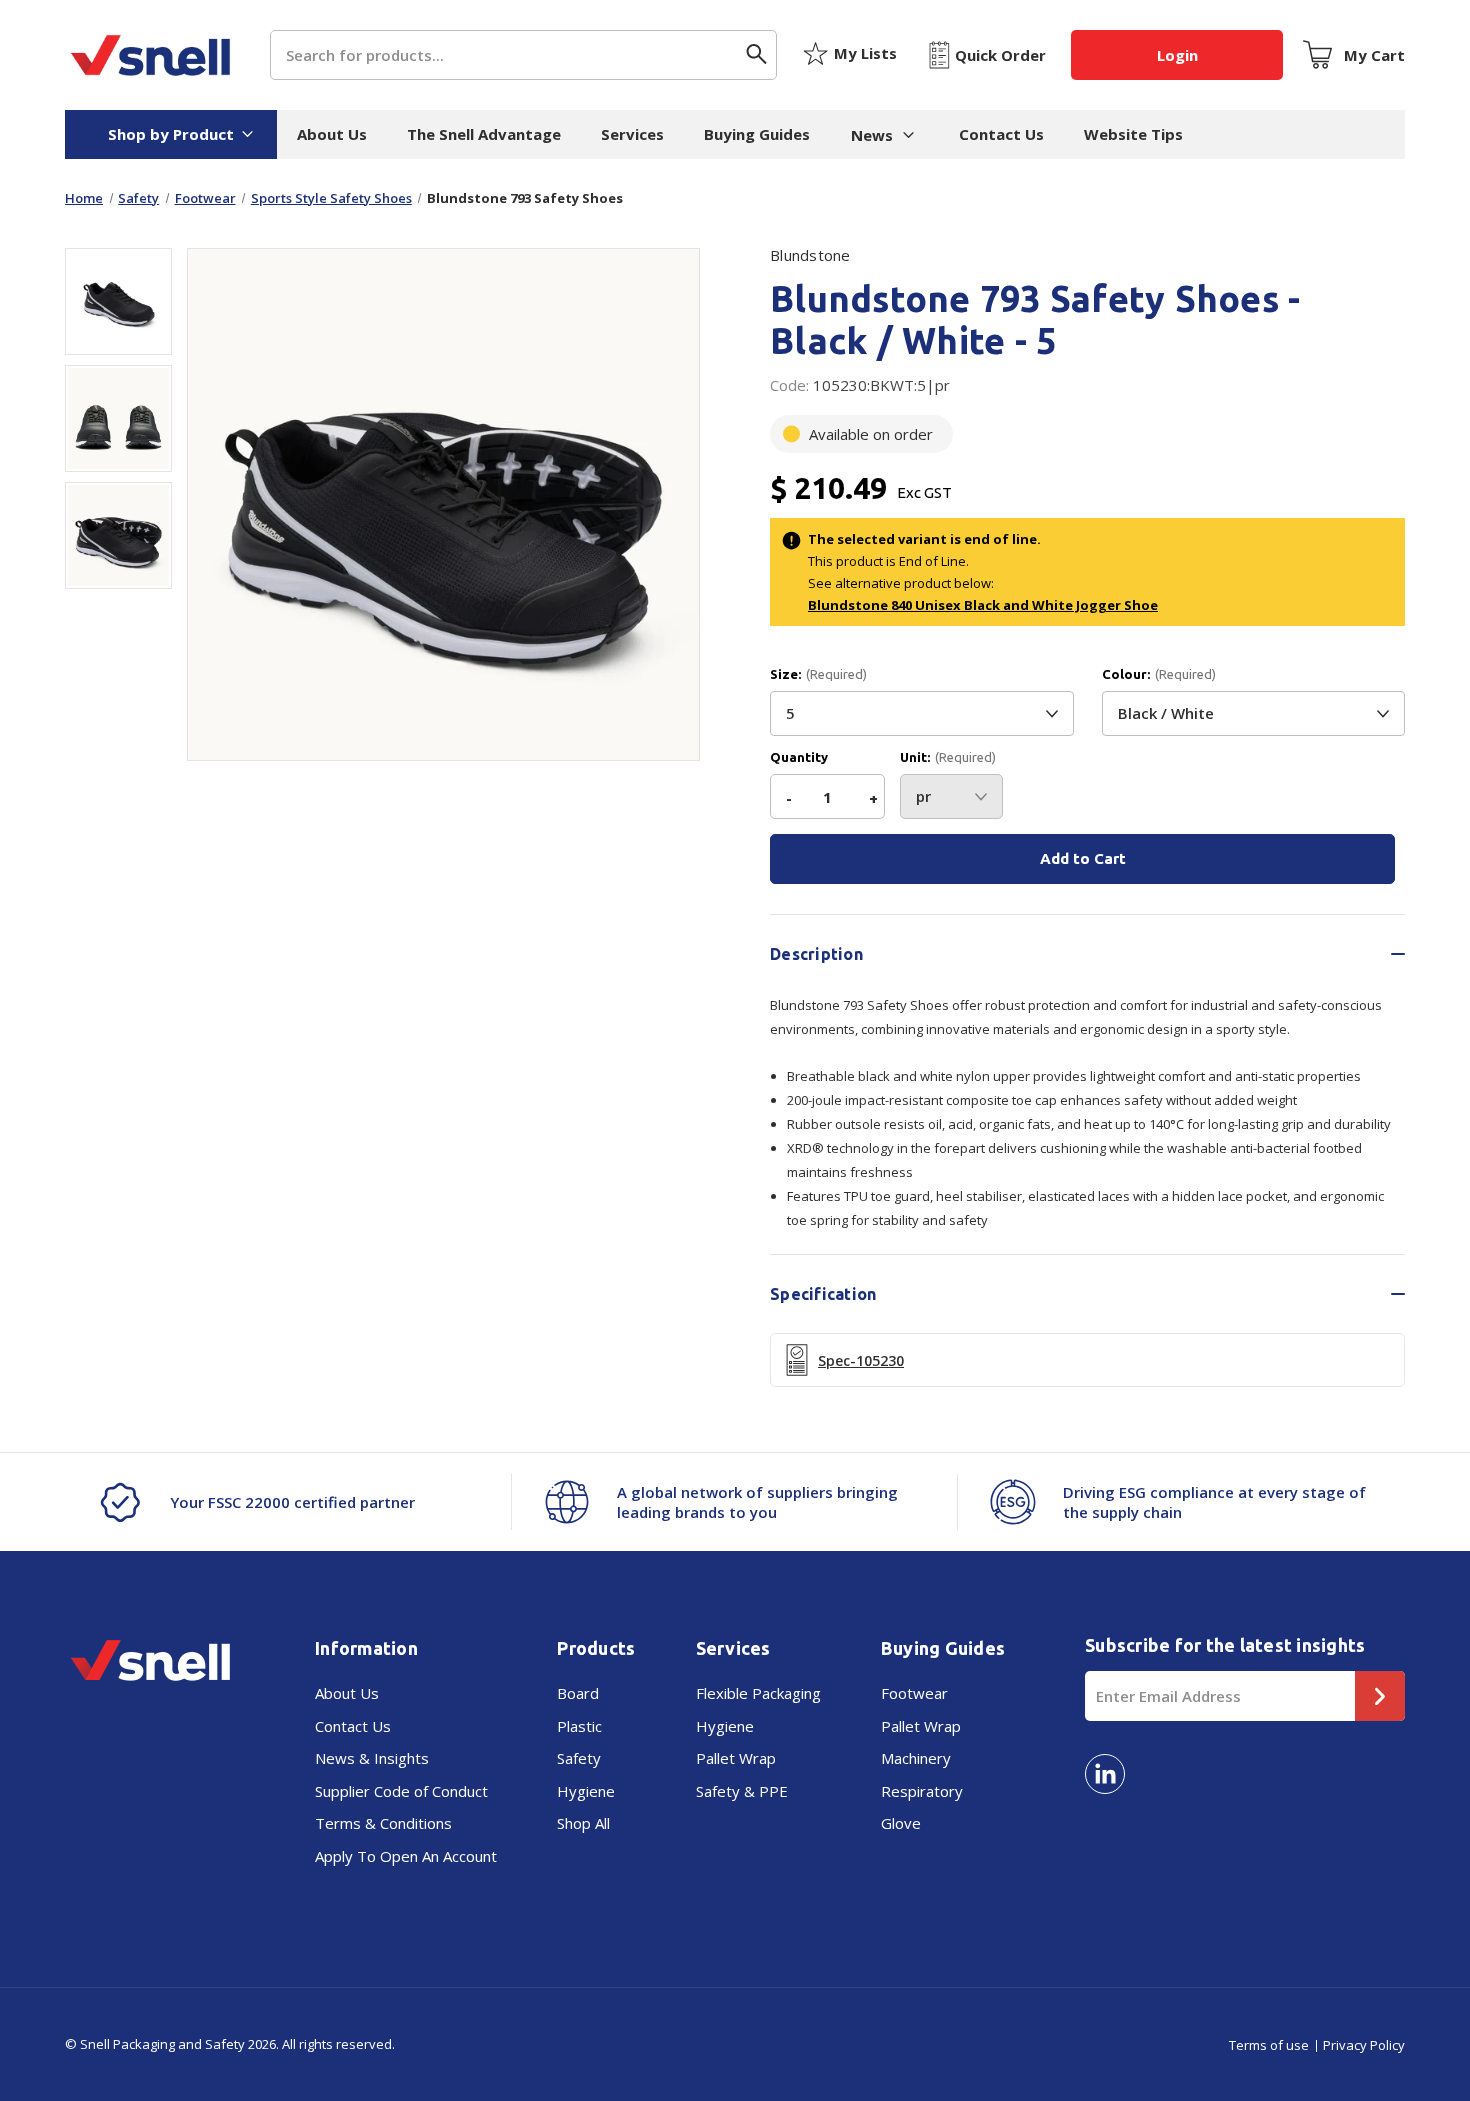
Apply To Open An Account (406, 1856)
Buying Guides (757, 134)
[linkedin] (1105, 1774)
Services (632, 134)
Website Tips (1133, 134)
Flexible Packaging (758, 1693)
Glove (901, 1823)
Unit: (948, 757)
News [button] (872, 135)
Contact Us (1001, 134)
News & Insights (372, 1758)
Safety (579, 1758)
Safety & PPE (742, 1791)
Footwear (914, 1693)
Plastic (579, 1726)
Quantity (799, 757)
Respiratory (922, 1791)
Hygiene (586, 1791)
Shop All (583, 1823)
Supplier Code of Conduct (401, 1791)
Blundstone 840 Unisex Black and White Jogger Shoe (983, 605)
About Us (332, 134)
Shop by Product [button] (171, 134)
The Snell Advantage (484, 134)
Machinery (916, 1758)
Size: (818, 674)
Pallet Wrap (736, 1758)
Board (578, 1693)
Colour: (1159, 674)
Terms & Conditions (383, 1823)
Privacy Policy (1364, 2045)
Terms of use (1269, 2045)
